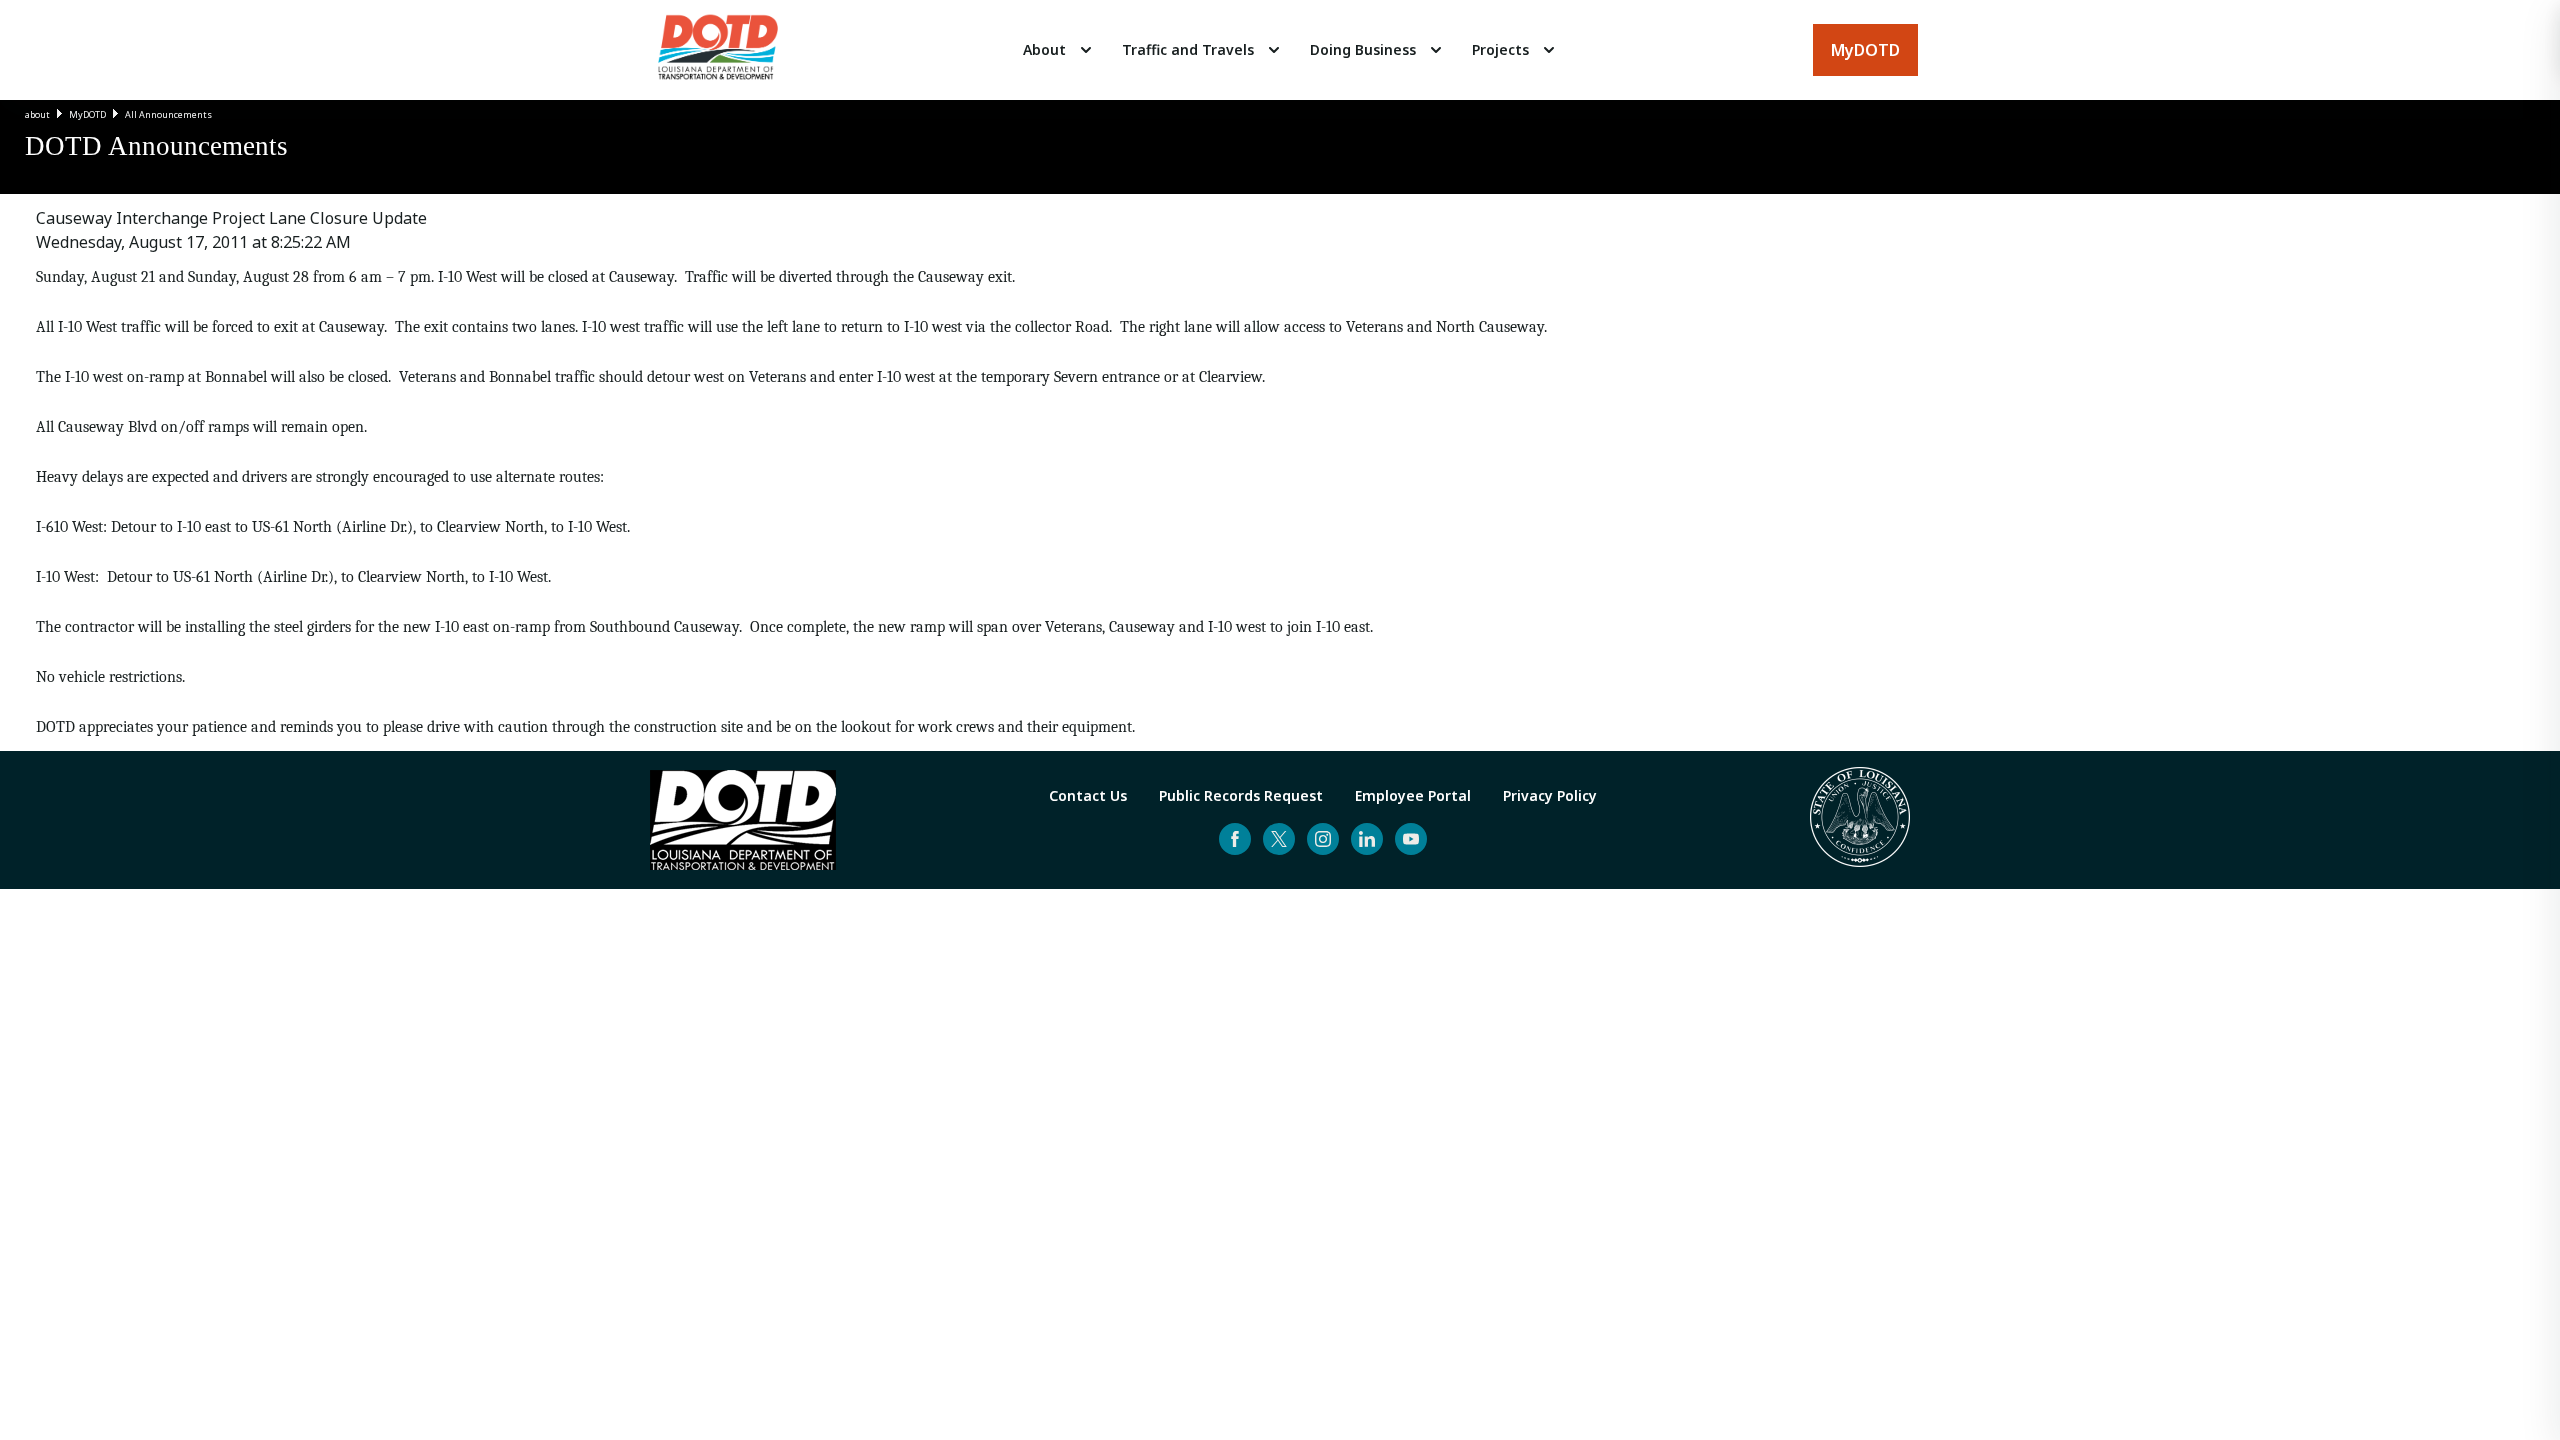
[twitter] (1279, 839)
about (37, 114)
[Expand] (1086, 50)
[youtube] (1411, 839)
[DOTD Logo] (718, 50)
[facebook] (1235, 839)
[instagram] (1323, 839)
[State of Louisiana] (1860, 820)
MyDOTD (87, 114)
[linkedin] (1367, 839)
